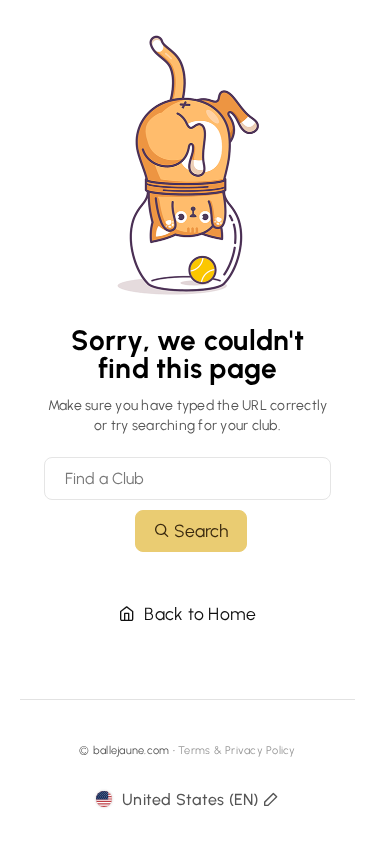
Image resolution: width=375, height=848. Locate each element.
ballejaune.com (131, 750)
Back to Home (198, 613)
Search (199, 530)
